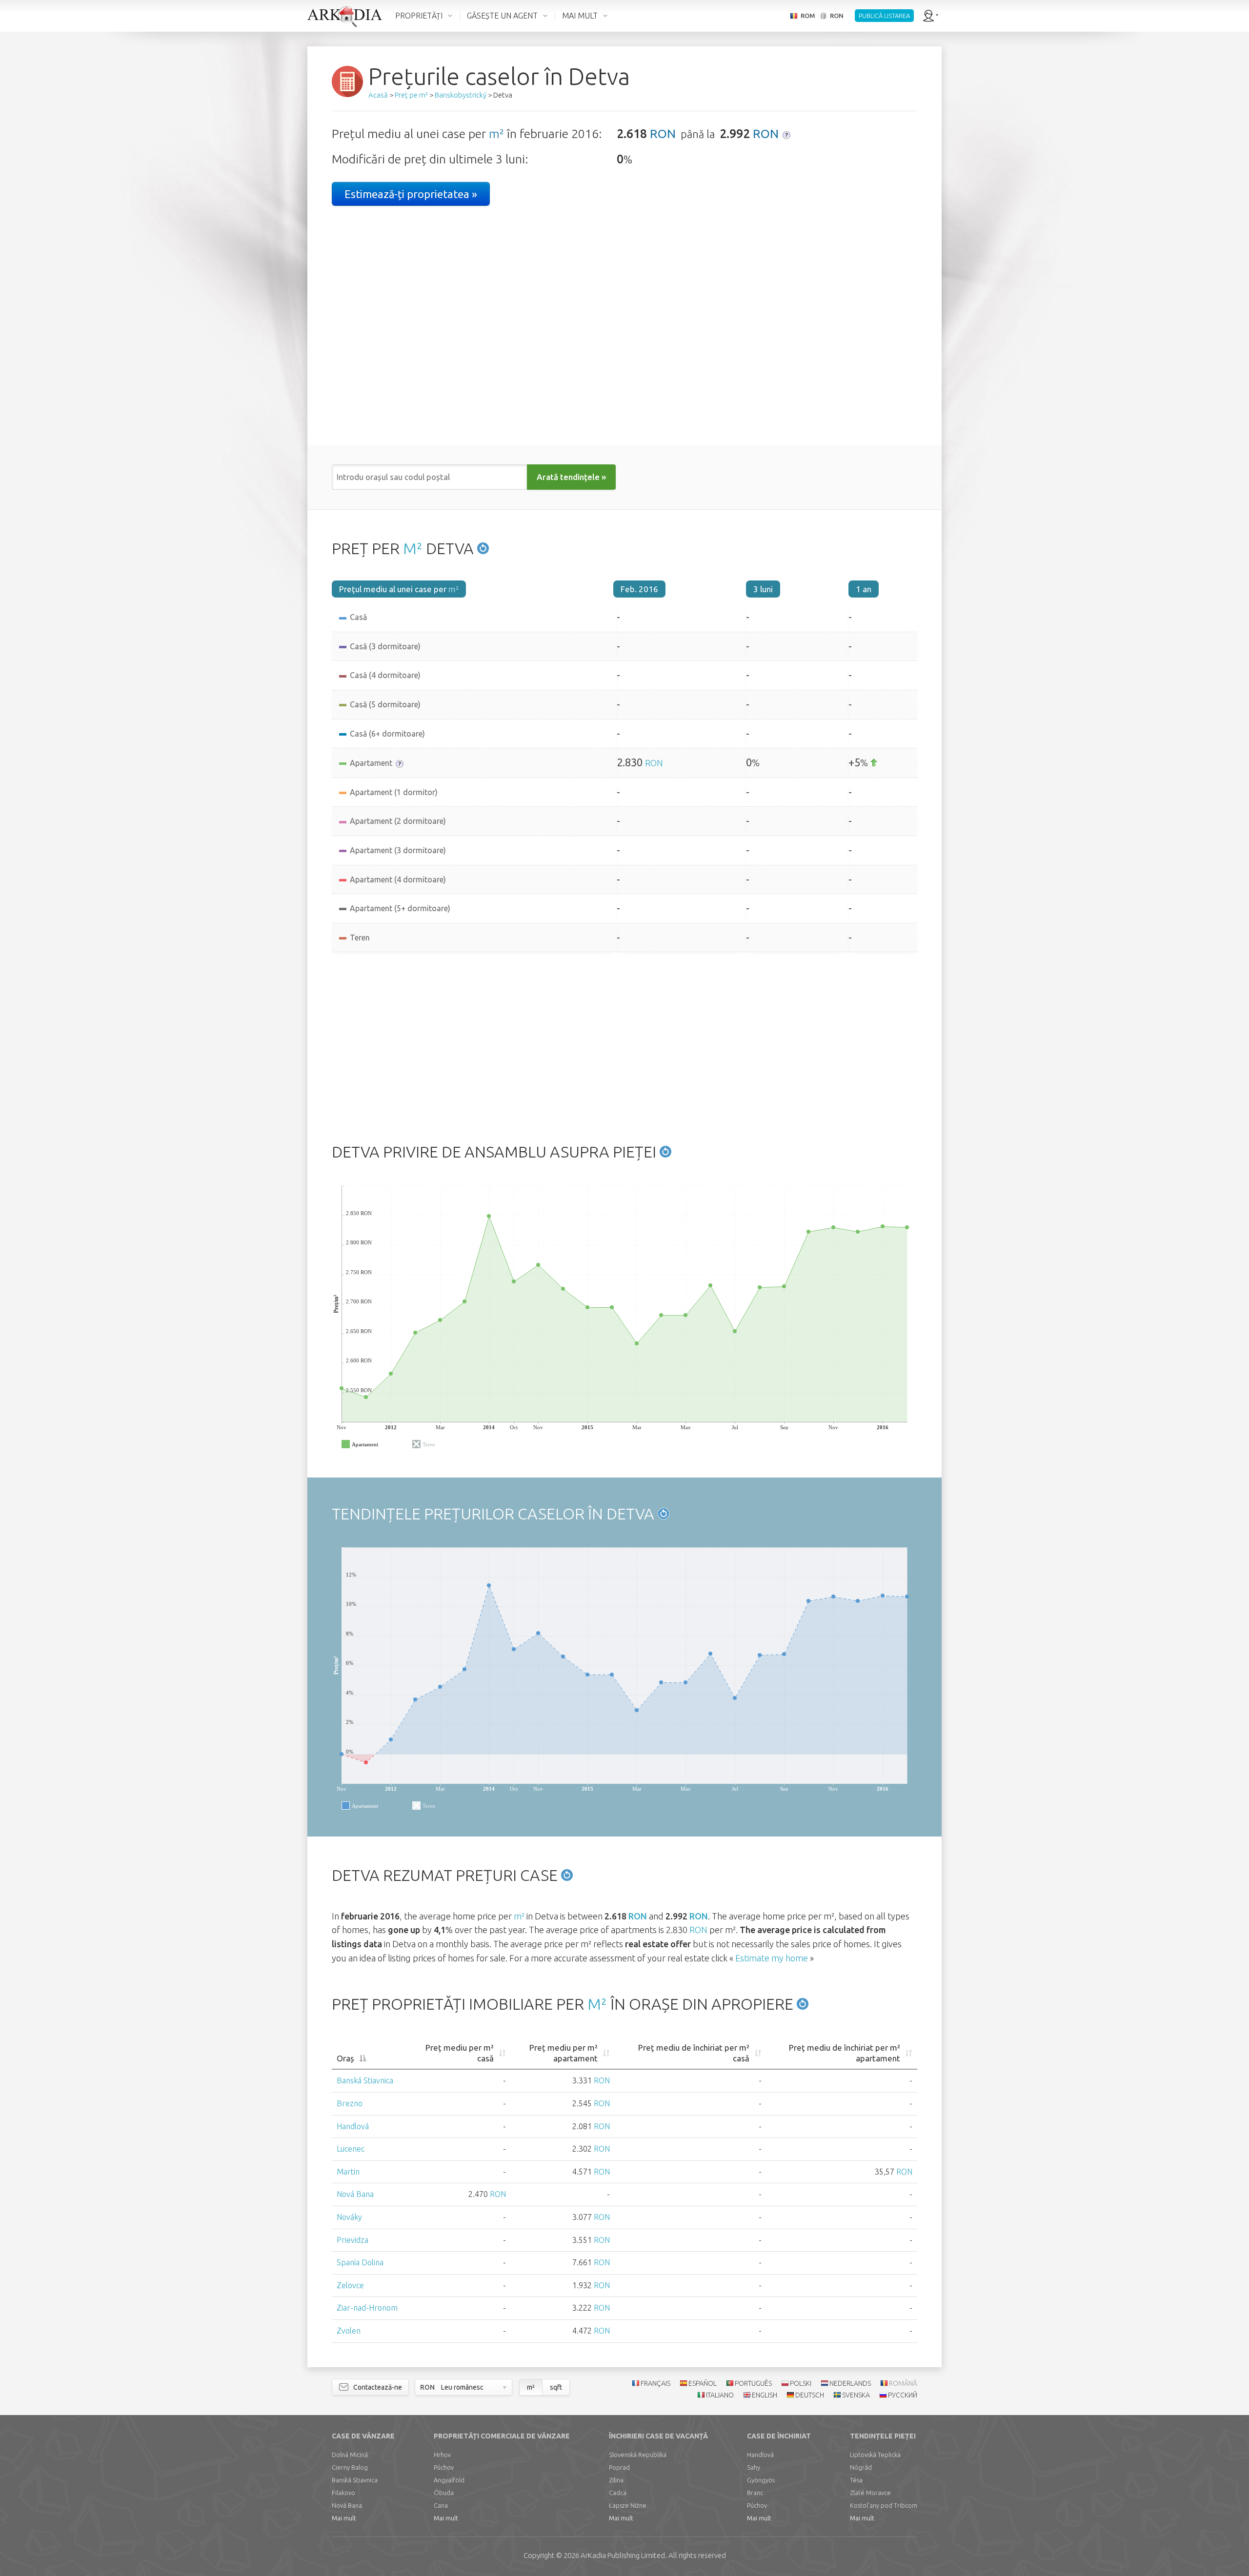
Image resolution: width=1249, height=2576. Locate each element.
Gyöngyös (761, 2480)
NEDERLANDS (850, 2383)
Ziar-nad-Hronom (367, 2308)
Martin (348, 2172)
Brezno (350, 2103)
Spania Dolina (360, 2262)
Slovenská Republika (638, 2455)
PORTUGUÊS (753, 2383)
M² (413, 548)
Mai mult (344, 2518)
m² (496, 134)
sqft (556, 2387)
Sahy (754, 2467)
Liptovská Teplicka (875, 2455)
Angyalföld (449, 2480)
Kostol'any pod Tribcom (884, 2505)
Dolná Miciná (350, 2455)
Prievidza (353, 2240)
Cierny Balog (350, 2467)
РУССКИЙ (903, 2395)
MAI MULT (580, 16)
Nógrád (861, 2467)
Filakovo (343, 2493)
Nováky (349, 2217)
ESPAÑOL (703, 2383)
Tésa (856, 2480)
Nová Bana (355, 2194)
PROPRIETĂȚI (419, 16)
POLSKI (801, 2383)
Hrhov (442, 2455)
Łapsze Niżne (628, 2505)
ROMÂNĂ (903, 2383)
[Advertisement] (624, 1045)
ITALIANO (720, 2395)
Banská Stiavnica (365, 2080)
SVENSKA (856, 2395)
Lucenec (351, 2149)
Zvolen (349, 2331)
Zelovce (350, 2285)
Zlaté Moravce (870, 2493)
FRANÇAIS (655, 2383)
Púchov (444, 2467)
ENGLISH (765, 2395)
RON (663, 134)
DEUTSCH (810, 2395)
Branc (755, 2493)
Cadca (618, 2493)
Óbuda (444, 2493)
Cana (441, 2505)
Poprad (619, 2467)
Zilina (616, 2480)
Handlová (353, 2126)
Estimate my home (772, 1958)
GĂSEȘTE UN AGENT (502, 16)
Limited (623, 2555)
